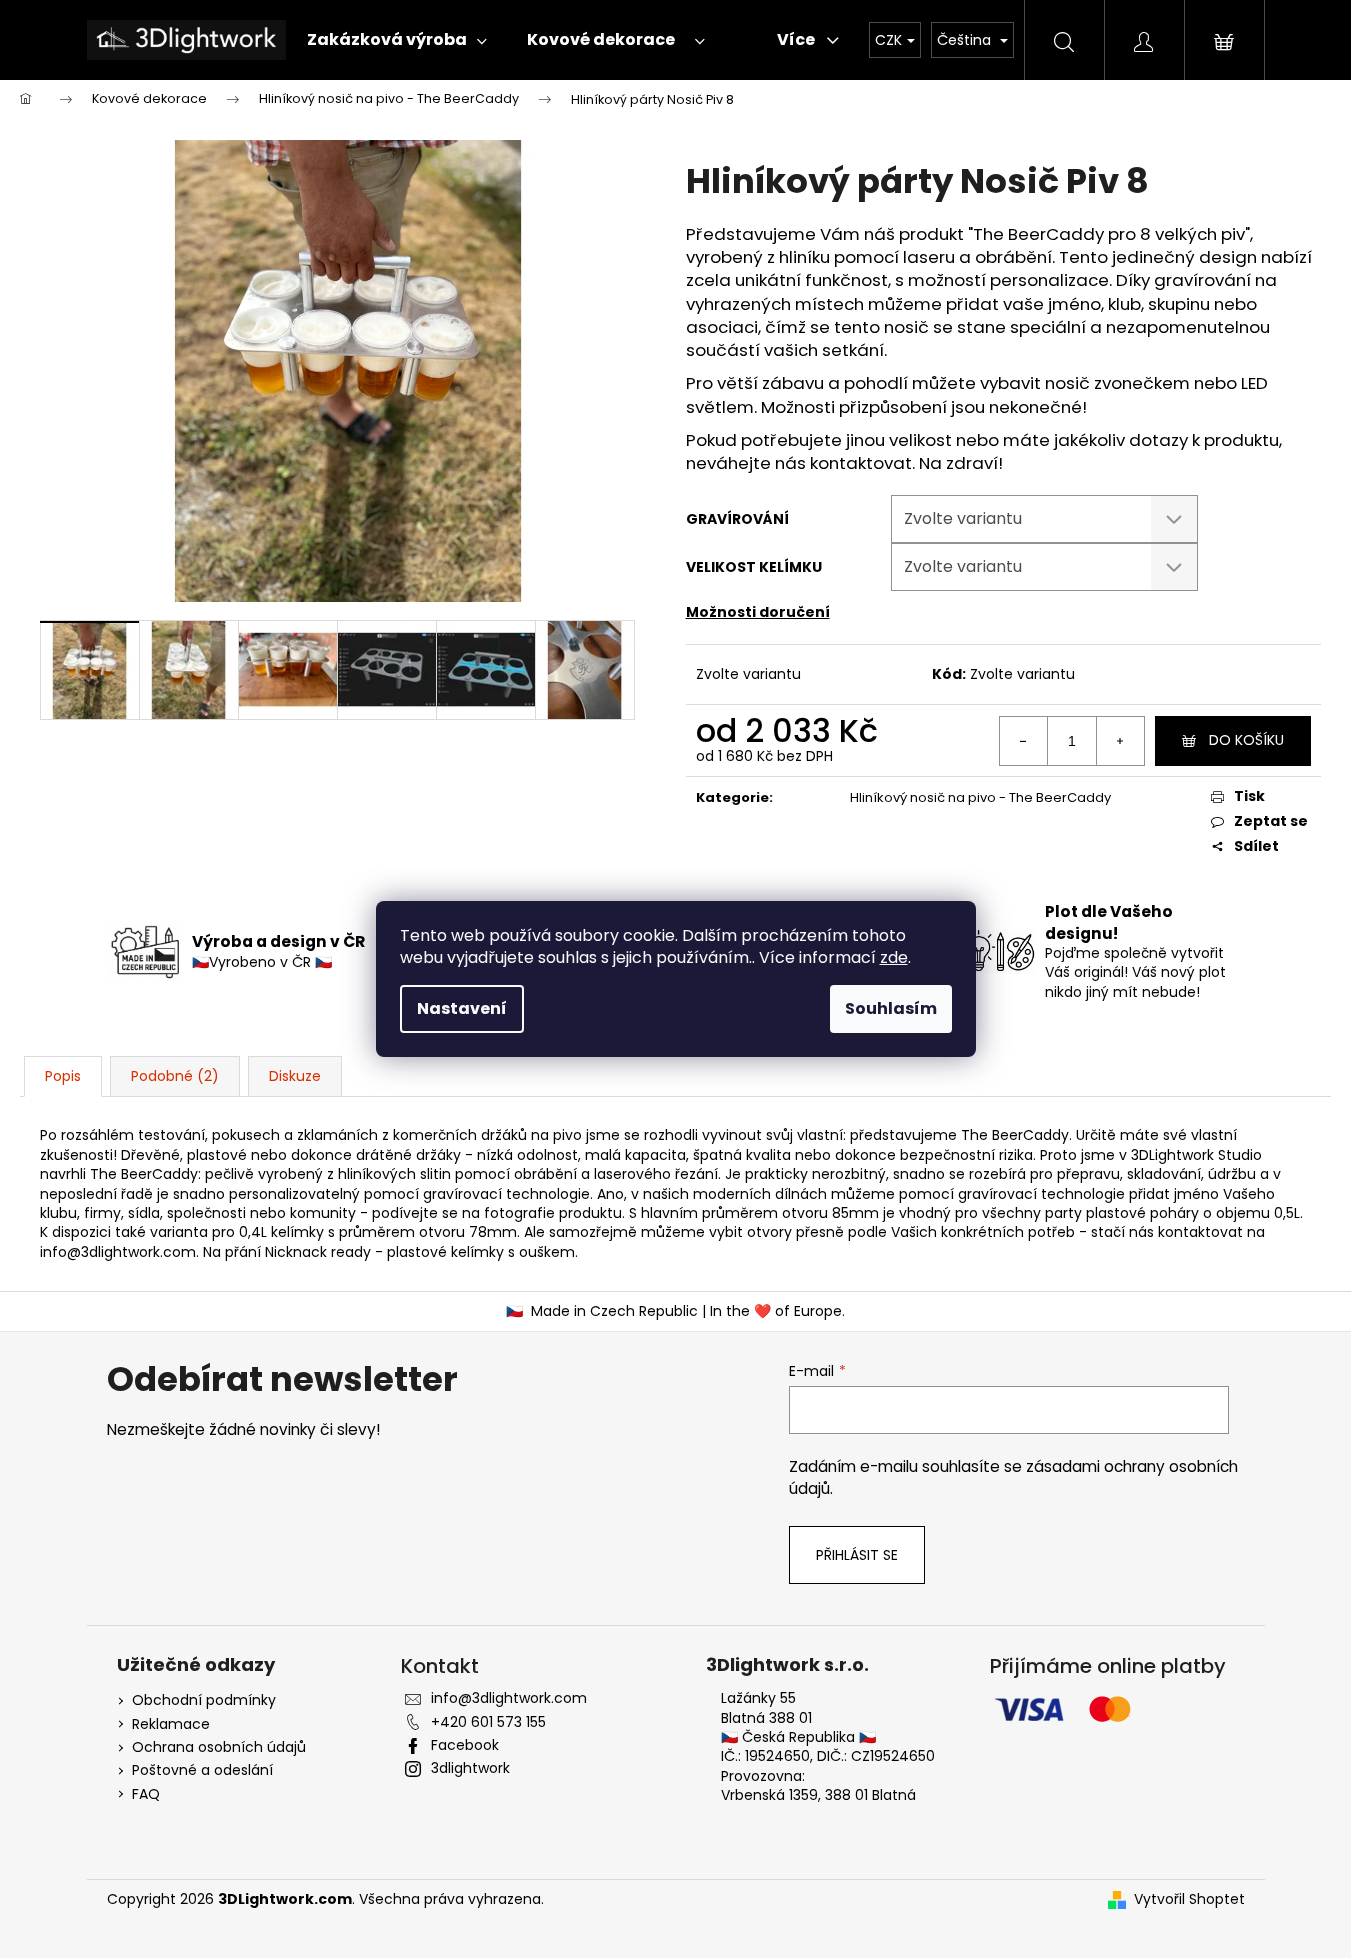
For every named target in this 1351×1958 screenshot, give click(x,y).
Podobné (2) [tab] (175, 1076)
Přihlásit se (857, 1555)
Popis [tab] (63, 1076)
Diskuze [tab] (295, 1076)
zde (894, 957)
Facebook (465, 1745)
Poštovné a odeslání (202, 1770)
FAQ (146, 1794)
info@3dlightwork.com (118, 1252)
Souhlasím (891, 1008)
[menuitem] (392, 40)
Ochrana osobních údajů (219, 1747)
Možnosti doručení (758, 612)
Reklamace (171, 1724)
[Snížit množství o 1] (1024, 741)
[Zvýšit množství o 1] (1120, 741)
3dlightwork (470, 1768)
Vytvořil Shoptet (1189, 1899)
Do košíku (1246, 740)
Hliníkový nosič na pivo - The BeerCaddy (980, 797)
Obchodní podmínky (204, 1700)
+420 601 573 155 (488, 1722)
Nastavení (462, 1008)
